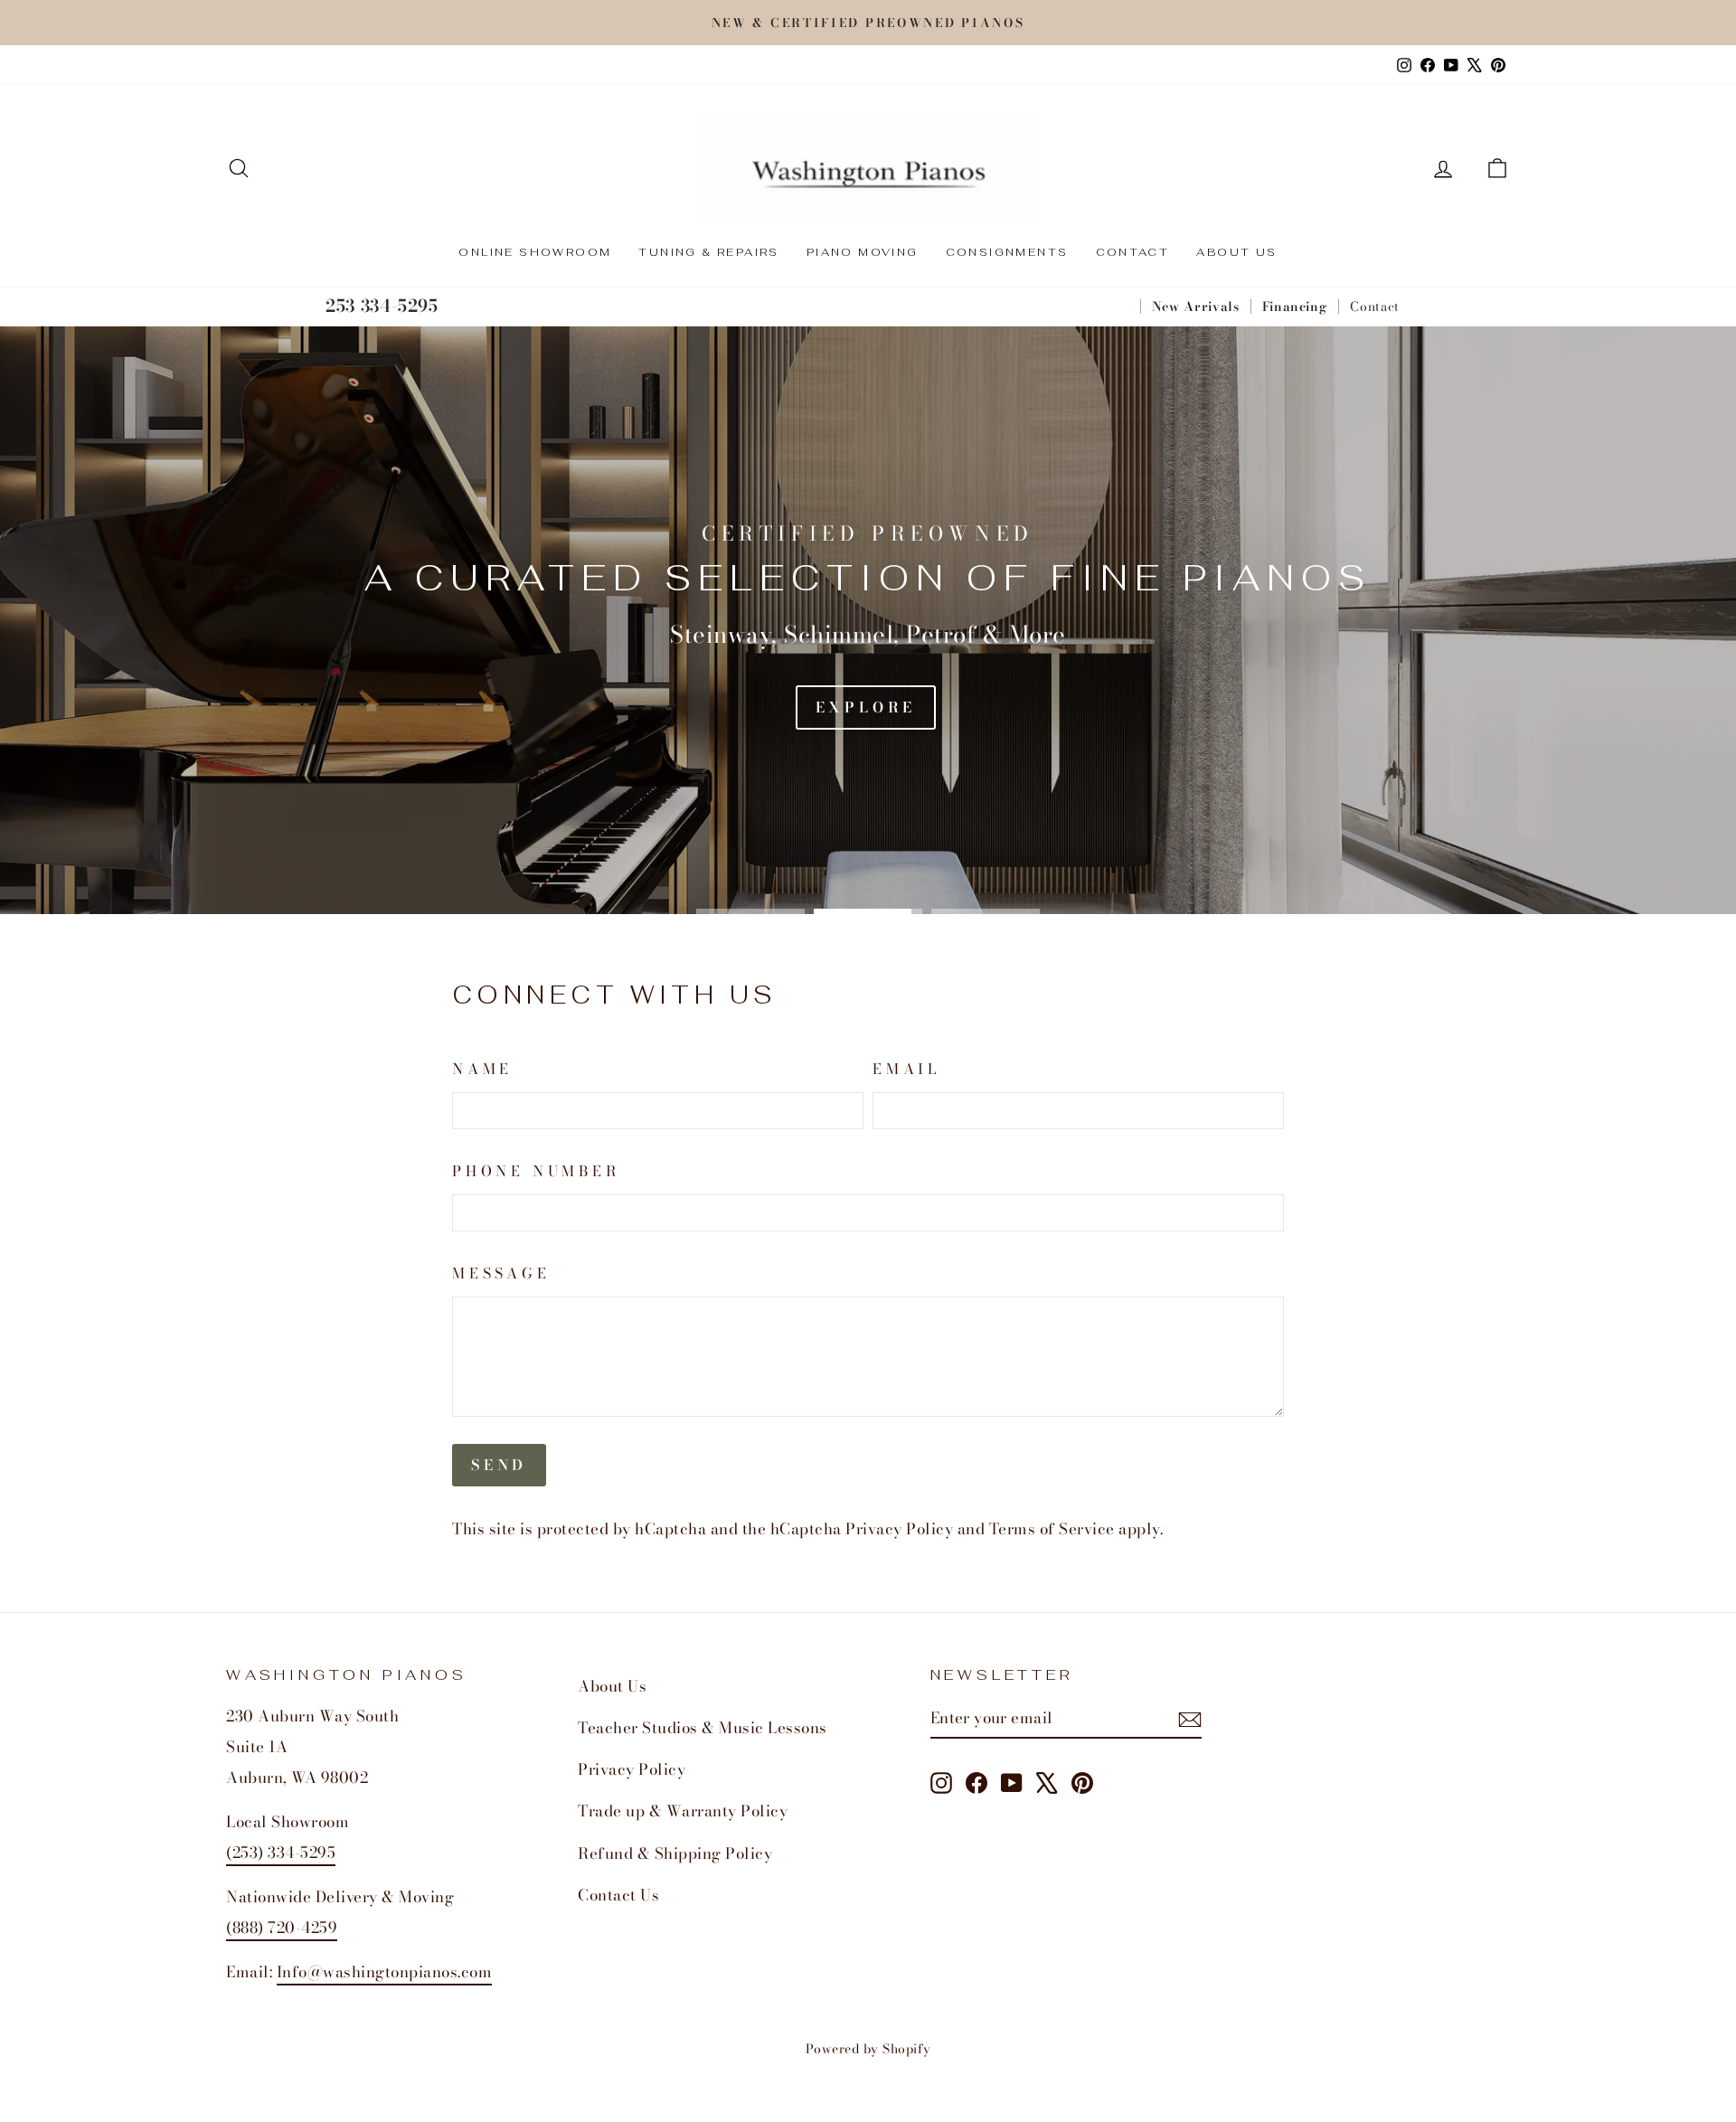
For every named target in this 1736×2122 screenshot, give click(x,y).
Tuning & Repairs (708, 252)
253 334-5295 (382, 306)
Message (501, 1273)
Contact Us (618, 1895)
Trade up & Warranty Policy (683, 1811)
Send (499, 1465)
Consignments (1007, 252)
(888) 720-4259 (282, 1928)
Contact (1133, 252)
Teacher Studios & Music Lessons (703, 1728)
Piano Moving (863, 252)
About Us (1236, 252)
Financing (1295, 307)
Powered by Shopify (868, 2049)
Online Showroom (535, 252)
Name (482, 1069)
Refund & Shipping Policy (675, 1853)
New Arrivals (1196, 307)
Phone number (536, 1171)
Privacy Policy (899, 1529)
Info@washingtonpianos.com (385, 1972)
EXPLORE (866, 707)
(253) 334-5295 (281, 1853)
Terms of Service (1052, 1529)
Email (906, 1069)
